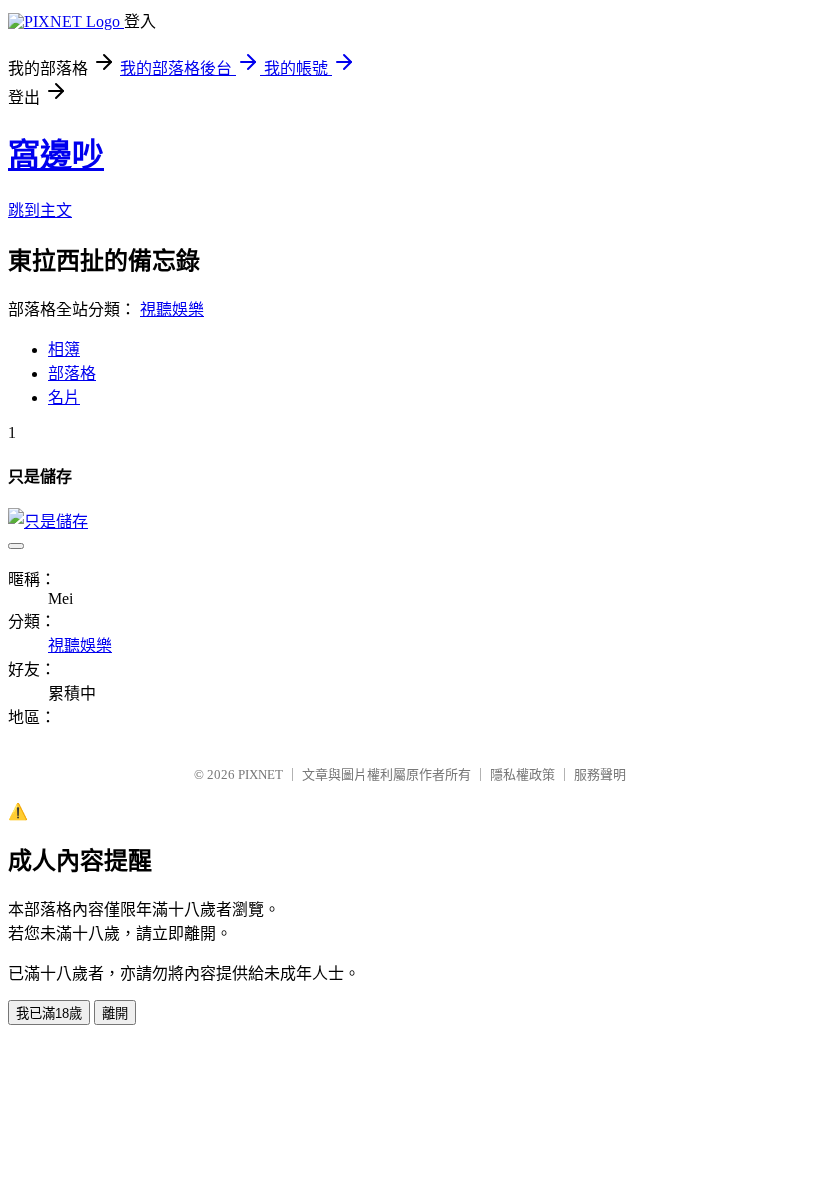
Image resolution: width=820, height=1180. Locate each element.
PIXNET (260, 774)
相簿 (64, 349)
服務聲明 (600, 774)
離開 (115, 1013)
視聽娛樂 (172, 309)
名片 (64, 397)
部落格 (72, 373)
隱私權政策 (522, 774)
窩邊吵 (56, 155)
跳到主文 (40, 210)
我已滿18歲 (49, 1013)
